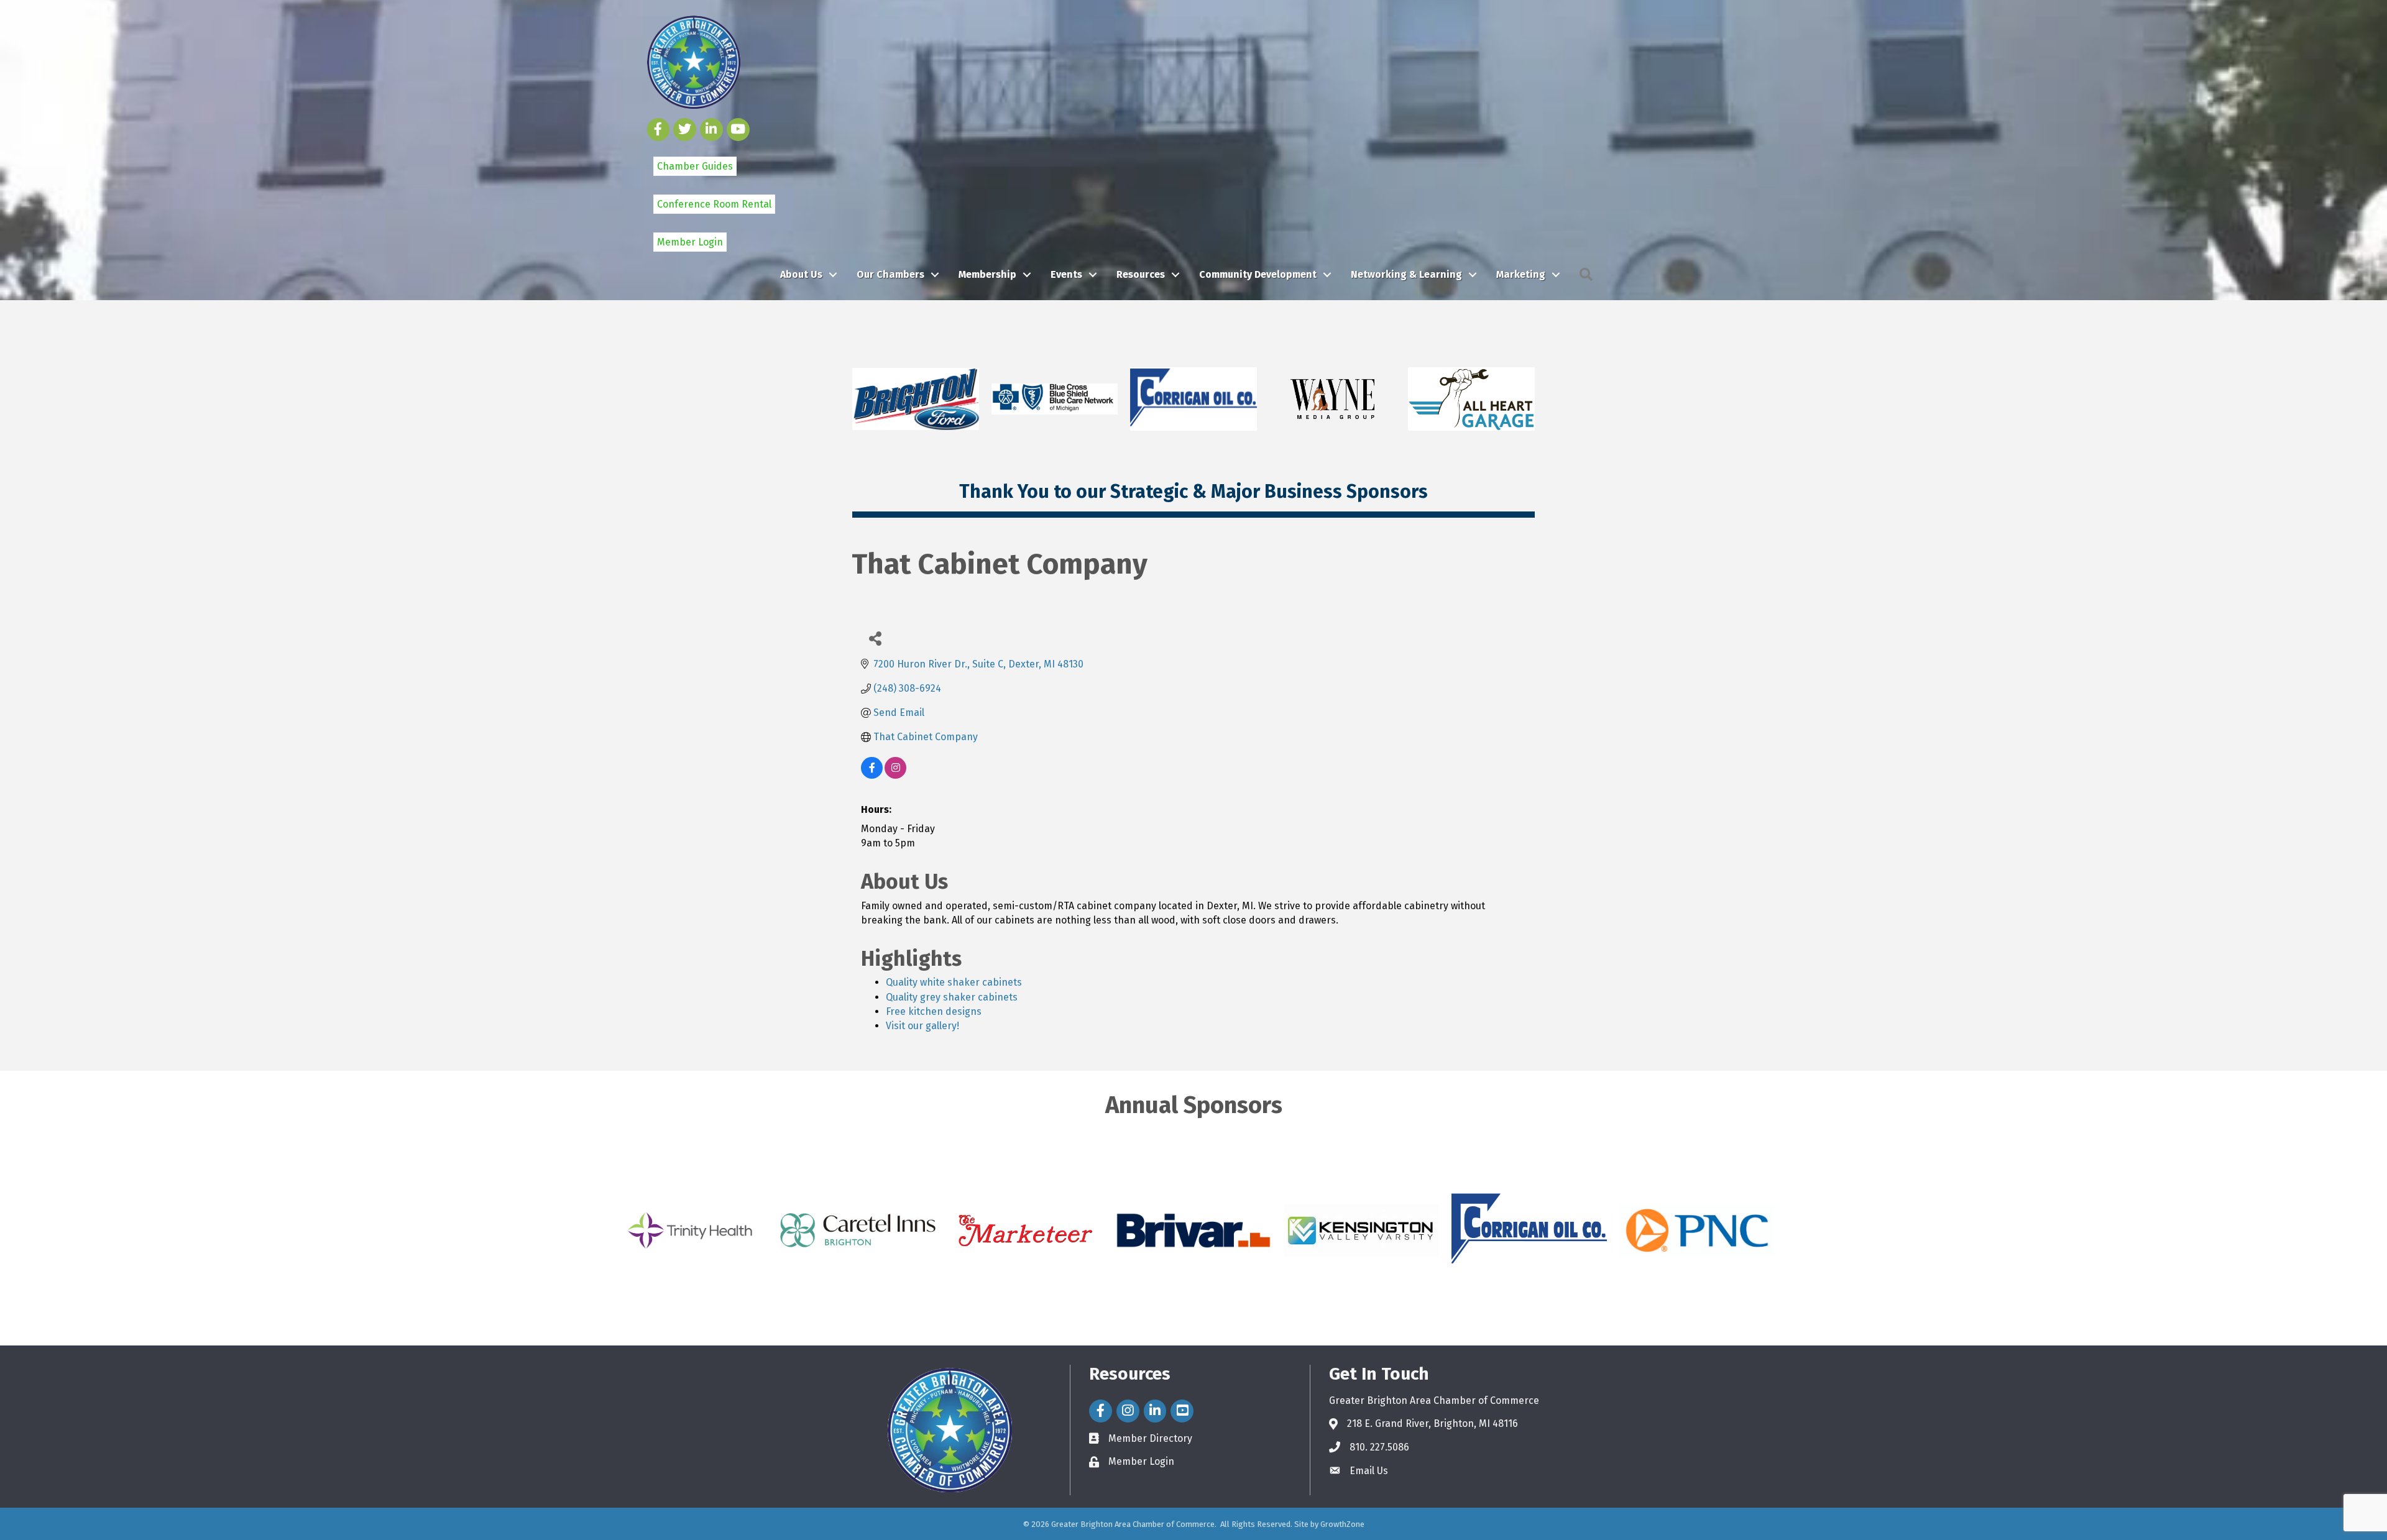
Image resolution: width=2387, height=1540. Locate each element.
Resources (1141, 274)
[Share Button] (875, 638)
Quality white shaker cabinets (954, 982)
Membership (987, 274)
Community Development (1258, 274)
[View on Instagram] (895, 775)
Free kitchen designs (934, 1011)
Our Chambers (890, 274)
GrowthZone (1342, 1524)
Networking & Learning (1406, 274)
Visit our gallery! (922, 1026)
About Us (801, 274)
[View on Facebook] (872, 775)
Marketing (1521, 274)
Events (1066, 274)
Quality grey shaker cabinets (952, 997)
